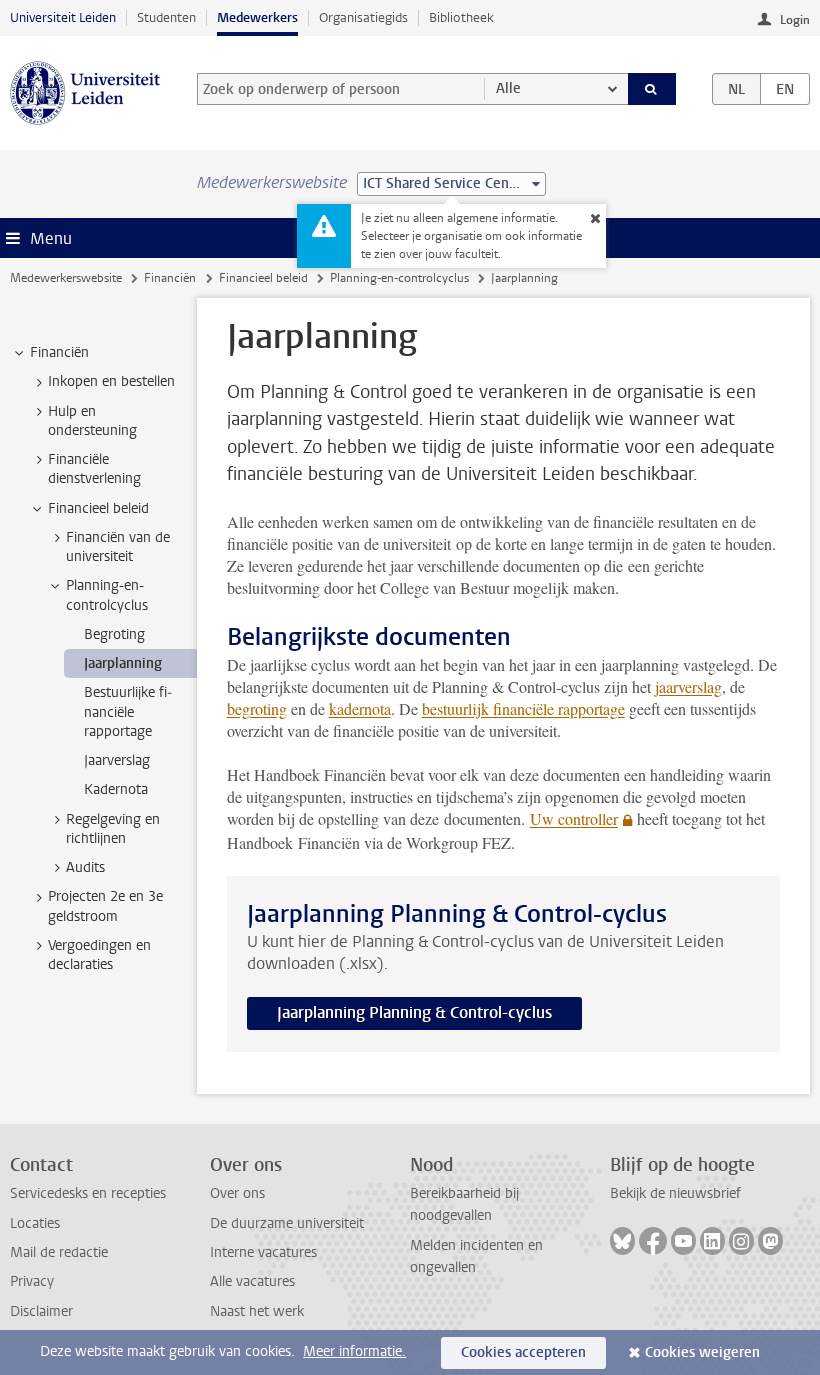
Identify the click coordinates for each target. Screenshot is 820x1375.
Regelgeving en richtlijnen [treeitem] (113, 829)
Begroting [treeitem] (114, 634)
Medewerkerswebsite (66, 278)
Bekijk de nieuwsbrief (675, 1193)
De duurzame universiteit (287, 1223)
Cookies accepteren (523, 1352)
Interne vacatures (263, 1252)
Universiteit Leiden (63, 17)
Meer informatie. (354, 1351)
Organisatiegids (363, 17)
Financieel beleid (263, 278)
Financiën (170, 278)
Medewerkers (257, 17)
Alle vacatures (252, 1281)
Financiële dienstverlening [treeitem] (94, 469)
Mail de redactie (59, 1252)
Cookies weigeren (702, 1352)
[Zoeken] (652, 89)
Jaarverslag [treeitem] (117, 760)
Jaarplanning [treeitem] (123, 663)
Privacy (32, 1281)
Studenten (166, 17)
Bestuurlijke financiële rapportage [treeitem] (128, 712)
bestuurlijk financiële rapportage (523, 708)
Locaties (35, 1223)
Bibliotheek (461, 17)
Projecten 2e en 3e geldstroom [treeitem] (105, 906)
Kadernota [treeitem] (116, 789)
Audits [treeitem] (85, 867)
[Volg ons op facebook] (653, 1241)
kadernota (360, 708)
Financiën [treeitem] (59, 352)
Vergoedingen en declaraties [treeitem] (99, 955)
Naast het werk (257, 1311)
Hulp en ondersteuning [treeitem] (92, 421)
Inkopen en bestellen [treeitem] (111, 381)
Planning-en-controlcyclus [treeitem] (107, 595)
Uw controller (574, 818)
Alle (508, 88)
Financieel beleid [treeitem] (98, 508)
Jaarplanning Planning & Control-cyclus (414, 1012)
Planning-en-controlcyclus (399, 278)
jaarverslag (688, 686)
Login (795, 20)
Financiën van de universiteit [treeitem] (118, 547)
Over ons (237, 1193)
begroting (257, 708)
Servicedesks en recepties (88, 1193)
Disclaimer (41, 1311)
